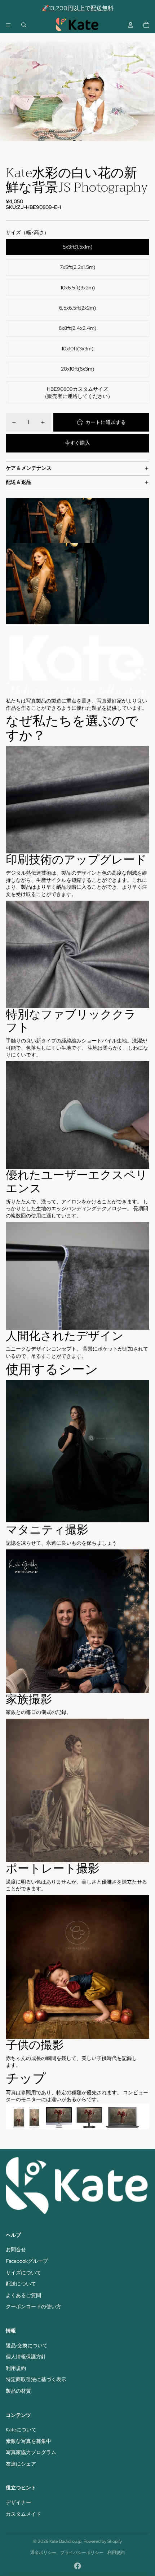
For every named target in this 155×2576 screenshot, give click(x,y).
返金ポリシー (43, 2553)
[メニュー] (8, 25)
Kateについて (21, 2430)
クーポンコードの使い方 (34, 2306)
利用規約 (16, 2368)
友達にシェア (21, 2464)
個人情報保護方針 (26, 2357)
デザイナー (18, 2502)
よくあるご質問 (23, 2295)
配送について (21, 2284)
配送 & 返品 (19, 482)
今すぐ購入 (77, 443)
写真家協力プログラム (31, 2452)
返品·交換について (27, 2345)
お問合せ (16, 2249)
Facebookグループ (27, 2261)
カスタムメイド (23, 2514)
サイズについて (23, 2273)
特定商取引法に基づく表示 (36, 2379)
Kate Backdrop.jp (65, 2541)
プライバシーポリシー (82, 2553)
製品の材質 (18, 2391)
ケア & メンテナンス (29, 468)
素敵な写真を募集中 (28, 2441)
